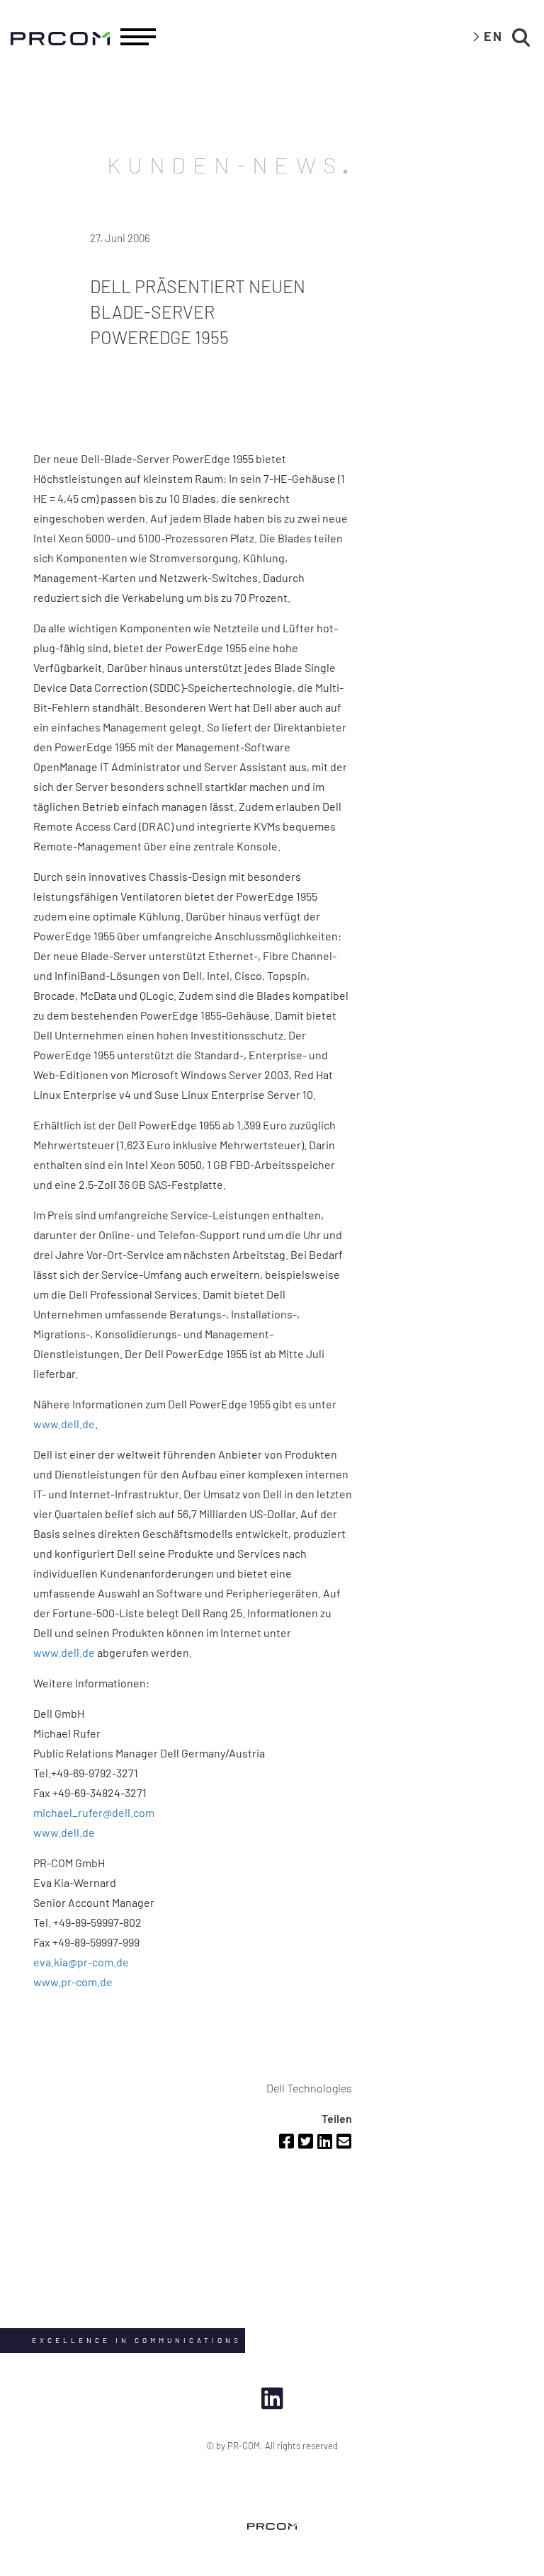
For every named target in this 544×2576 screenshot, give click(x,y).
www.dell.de (64, 1424)
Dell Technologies (309, 2088)
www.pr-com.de (73, 1982)
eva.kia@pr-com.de (81, 1962)
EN (493, 36)
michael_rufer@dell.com (94, 1812)
